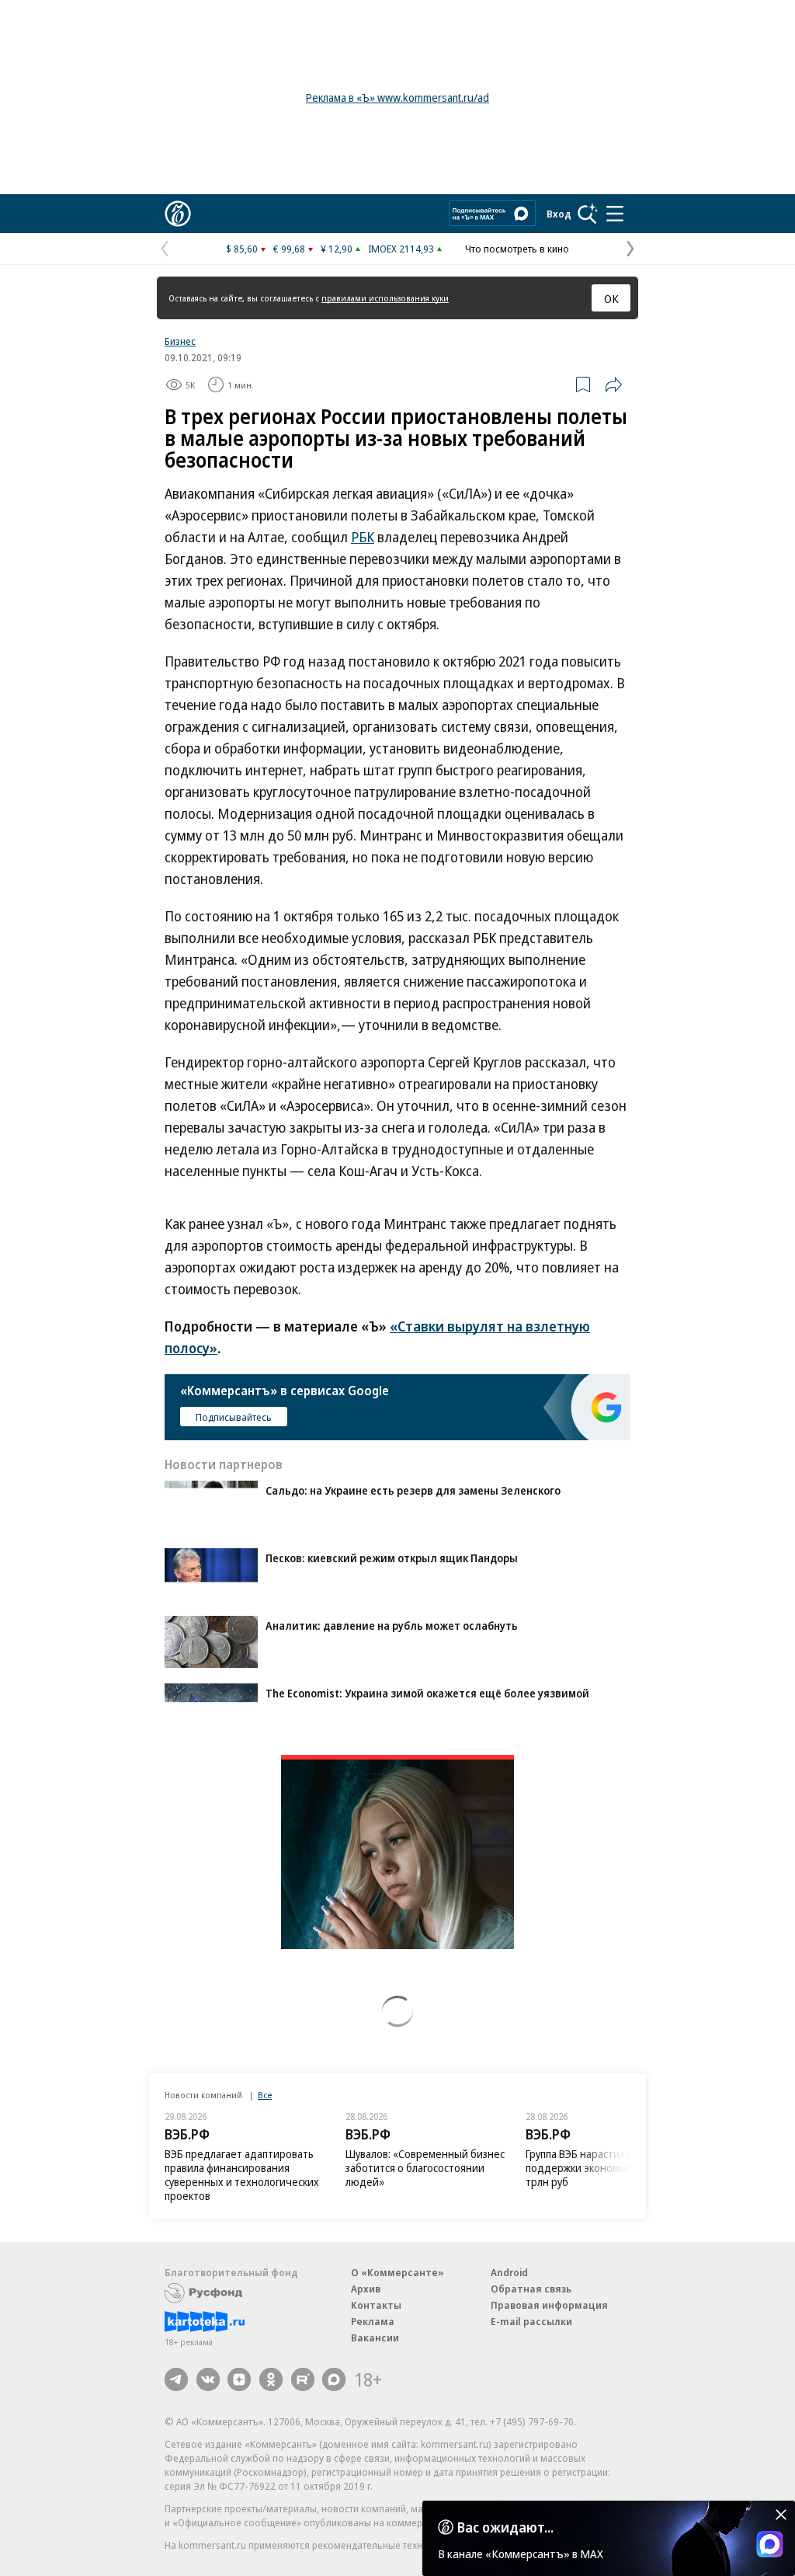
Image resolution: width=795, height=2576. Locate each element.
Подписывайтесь (234, 1417)
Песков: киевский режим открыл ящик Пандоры (392, 1558)
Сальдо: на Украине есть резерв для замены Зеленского (413, 1490)
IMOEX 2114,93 (401, 249)
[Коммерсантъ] (178, 214)
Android (509, 2272)
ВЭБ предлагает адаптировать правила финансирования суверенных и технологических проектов (242, 2175)
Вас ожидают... (505, 2527)
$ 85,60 (242, 249)
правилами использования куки (385, 298)
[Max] (334, 2379)
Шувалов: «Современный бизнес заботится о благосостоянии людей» (425, 2168)
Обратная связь (531, 2289)
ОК (611, 298)
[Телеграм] (176, 2379)
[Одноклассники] (271, 2379)
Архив (366, 2289)
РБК (363, 537)
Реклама (373, 2321)
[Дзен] (239, 2379)
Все (265, 2095)
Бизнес (180, 341)
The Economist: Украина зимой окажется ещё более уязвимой (427, 1693)
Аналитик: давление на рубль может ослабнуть (392, 1626)
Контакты (376, 2305)
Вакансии (375, 2338)
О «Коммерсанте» (397, 2272)
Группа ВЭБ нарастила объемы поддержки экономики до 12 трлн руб (599, 2168)
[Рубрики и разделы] (615, 214)
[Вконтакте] (208, 2379)
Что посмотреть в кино (517, 249)
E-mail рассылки (531, 2321)
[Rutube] (303, 2379)
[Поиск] (588, 214)
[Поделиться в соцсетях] (613, 385)
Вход (559, 214)
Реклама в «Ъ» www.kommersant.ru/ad (397, 97)
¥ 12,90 (337, 249)
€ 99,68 (289, 249)
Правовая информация (549, 2305)
